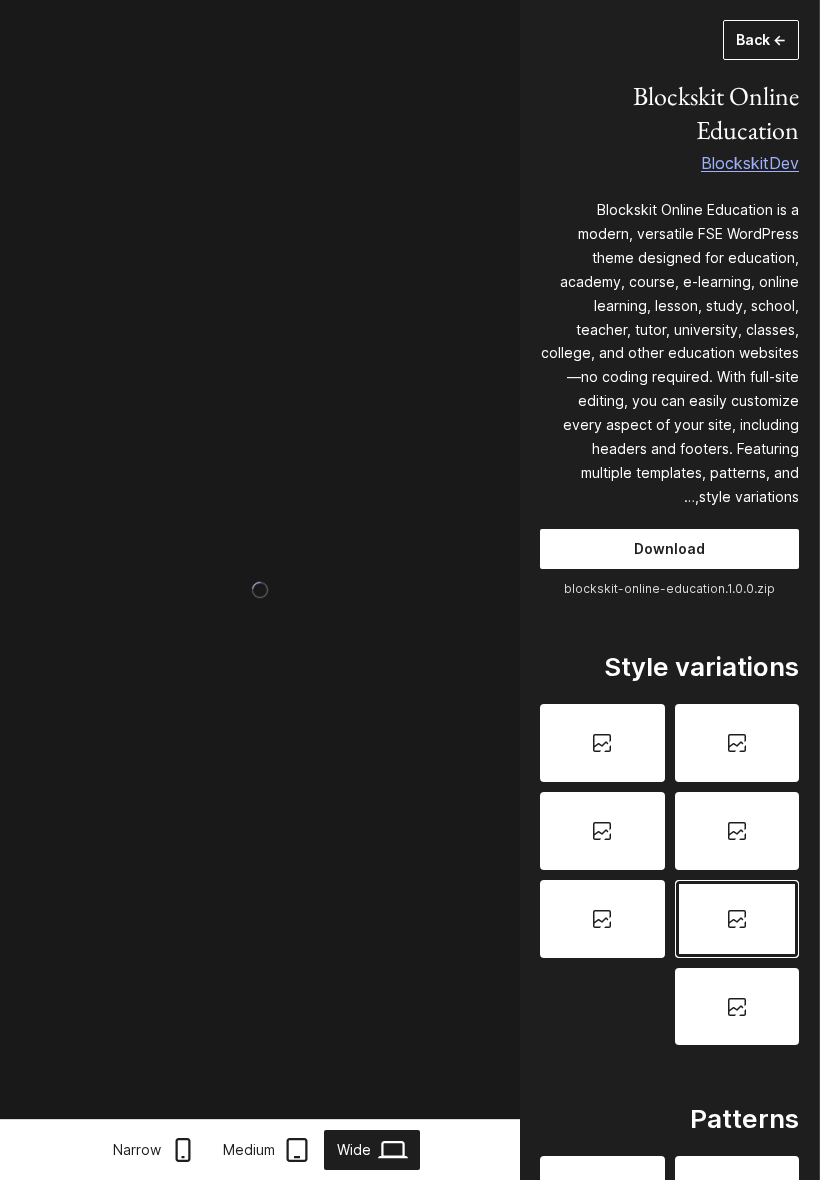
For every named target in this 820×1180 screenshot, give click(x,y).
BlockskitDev (750, 163)
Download (669, 548)
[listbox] (669, 874)
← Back (761, 39)
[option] (737, 743)
